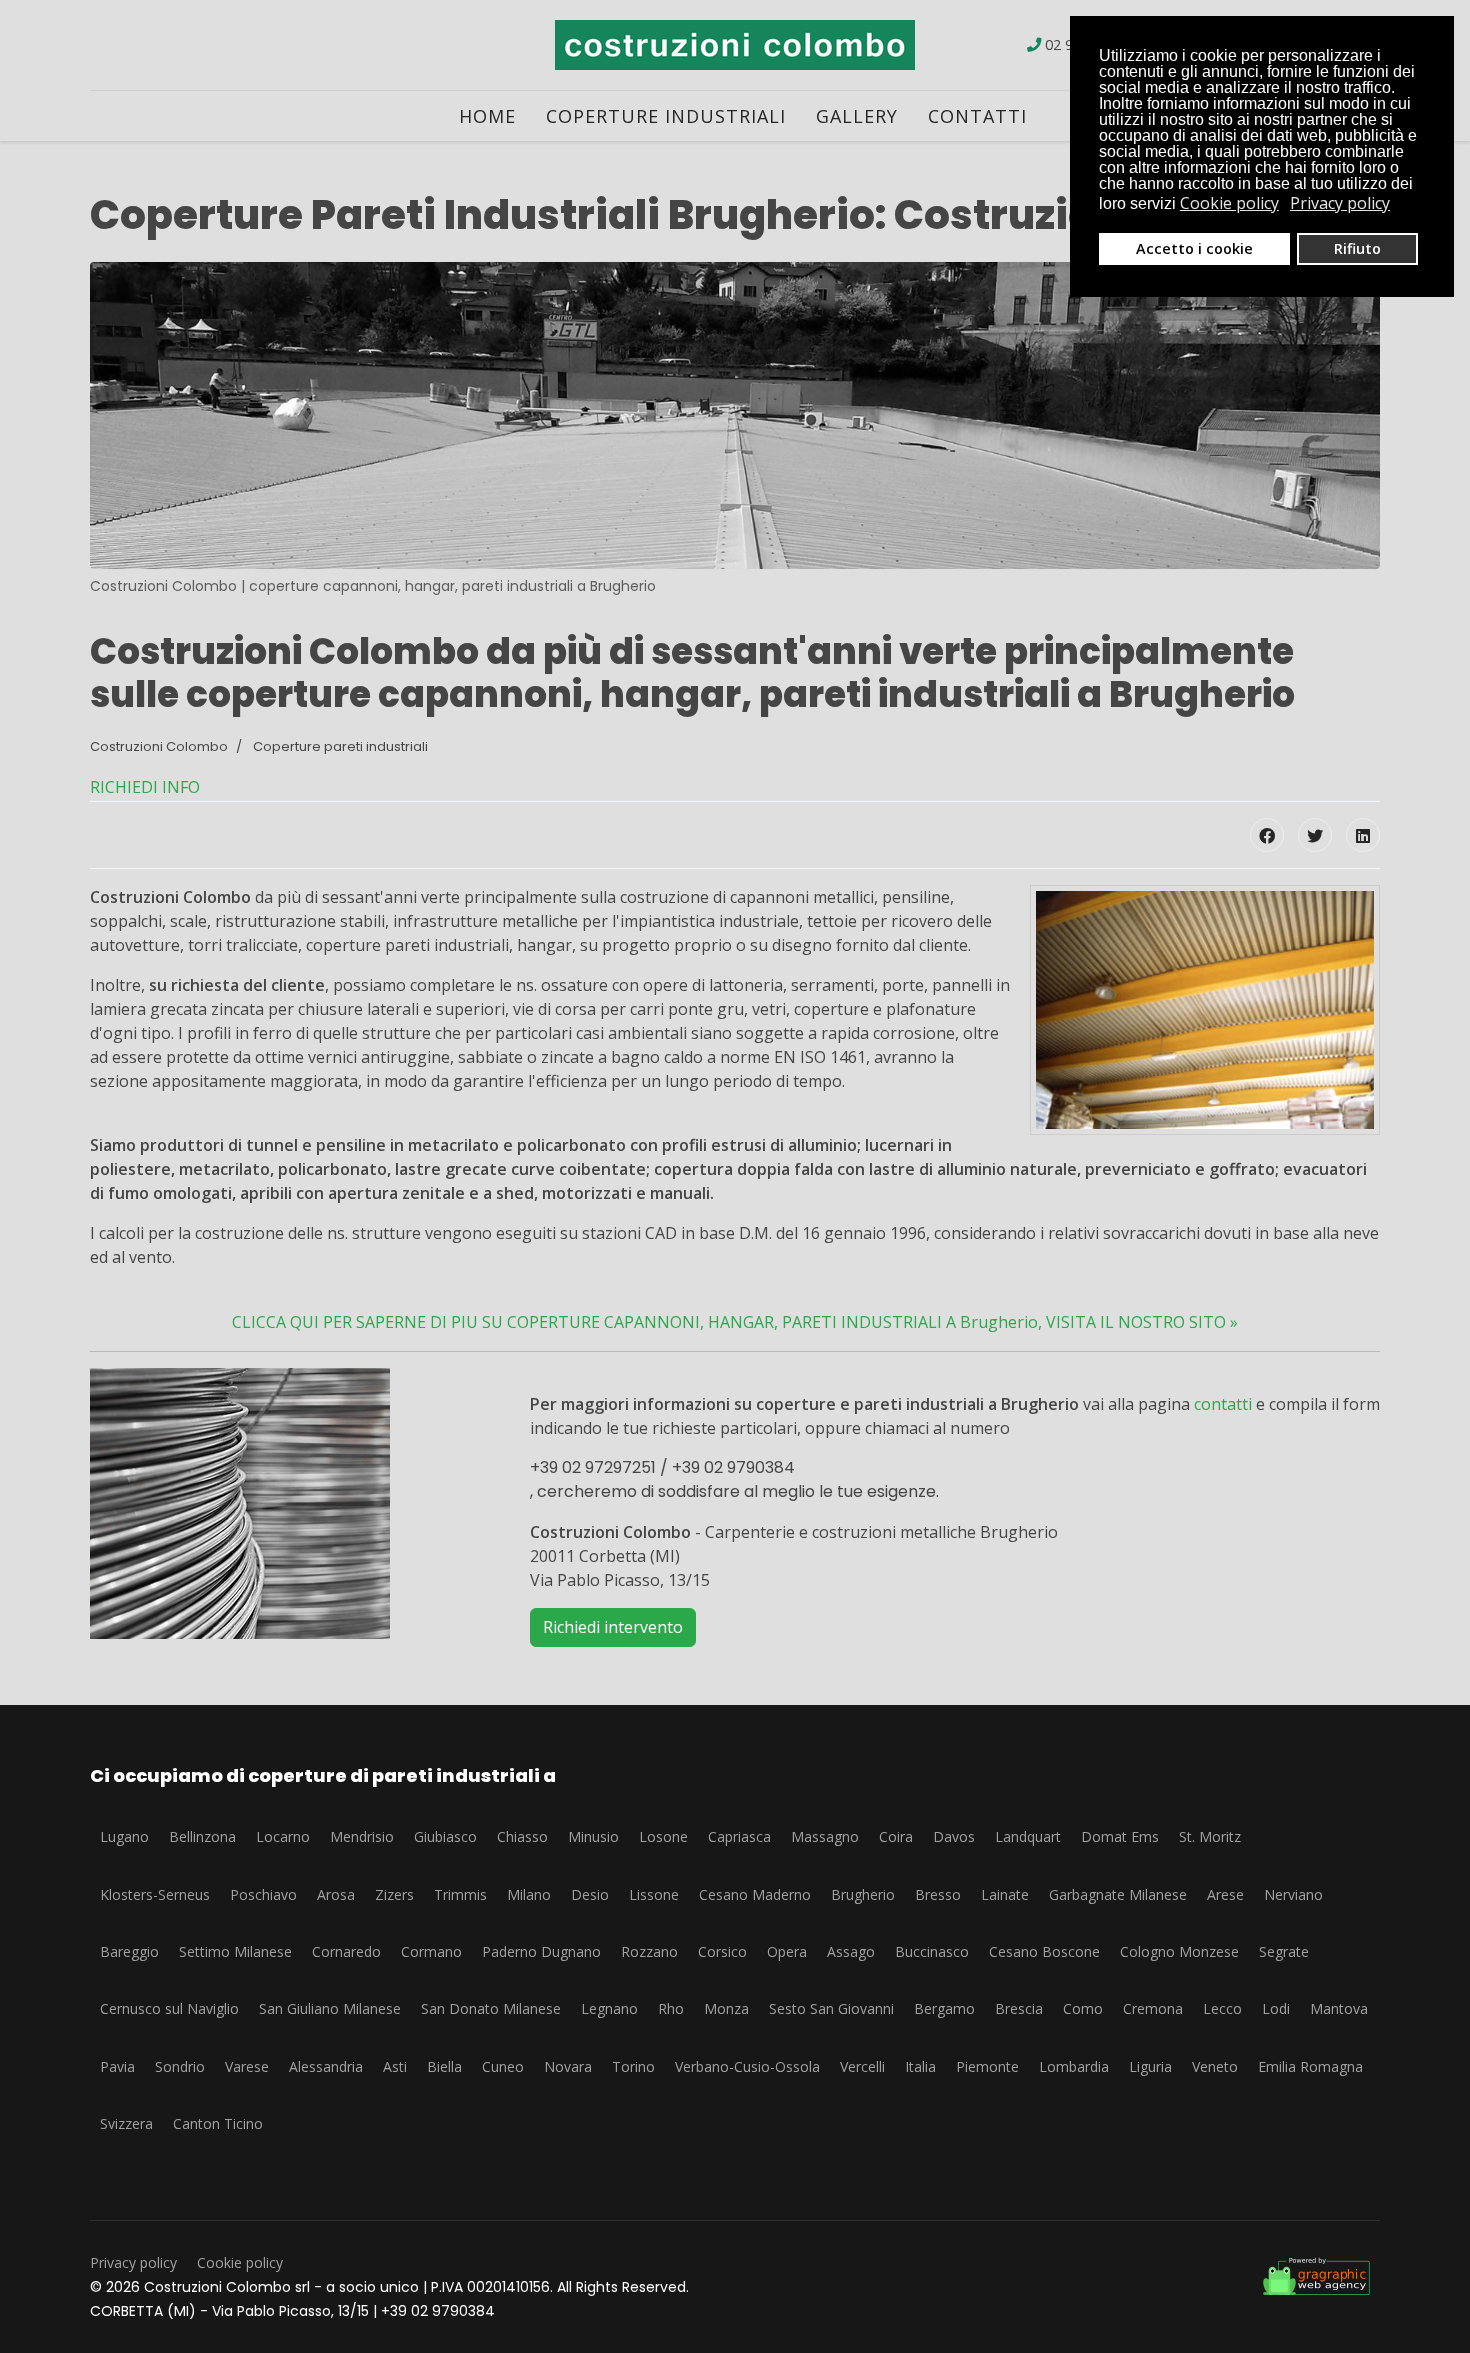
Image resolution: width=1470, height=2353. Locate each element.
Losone (663, 1836)
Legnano (609, 2008)
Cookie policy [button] (1229, 203)
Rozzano (649, 1951)
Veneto (1215, 2066)
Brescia (1019, 2008)
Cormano (431, 1951)
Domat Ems (1120, 1836)
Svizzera (126, 2123)
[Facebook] (1267, 835)
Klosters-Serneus (155, 1894)
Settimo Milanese (235, 1951)
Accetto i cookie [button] (1194, 248)
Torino (633, 2066)
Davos (954, 1836)
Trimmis (460, 1894)
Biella (444, 2066)
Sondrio (180, 2066)
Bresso (938, 1894)
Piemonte (987, 2066)
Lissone (654, 1894)
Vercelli (862, 2066)
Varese (247, 2066)
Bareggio (129, 1951)
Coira (896, 1836)
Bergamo (944, 2008)
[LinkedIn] (1363, 835)
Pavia (117, 2066)
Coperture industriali (666, 116)
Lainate (1005, 1894)
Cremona (1153, 2008)
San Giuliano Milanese (330, 2008)
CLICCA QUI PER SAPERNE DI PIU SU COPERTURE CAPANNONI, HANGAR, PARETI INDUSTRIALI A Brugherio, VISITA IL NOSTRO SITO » (735, 1322)
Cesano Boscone (1044, 1951)
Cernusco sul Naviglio (169, 2008)
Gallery (857, 116)
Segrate (1284, 1951)
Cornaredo (346, 1951)
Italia (920, 2066)
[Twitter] (1315, 835)
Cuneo (503, 2066)
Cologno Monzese (1179, 1951)
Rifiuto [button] (1357, 248)
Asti (395, 2066)
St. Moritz (1210, 1836)
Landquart (1028, 1836)
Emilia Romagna (1310, 2066)
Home (487, 116)
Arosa (336, 1894)
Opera (787, 1951)
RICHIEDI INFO (145, 787)
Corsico (722, 1951)
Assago (851, 1951)
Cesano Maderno (755, 1894)
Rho (671, 2008)
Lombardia (1074, 2066)
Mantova (1339, 2008)
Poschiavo (263, 1894)
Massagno (825, 1836)
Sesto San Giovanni (831, 2008)
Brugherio (863, 1894)
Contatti (977, 116)
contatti (1223, 1404)
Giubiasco (445, 1836)
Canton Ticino (218, 2123)
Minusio (593, 1836)
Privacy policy (133, 2262)
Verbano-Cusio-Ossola (747, 2066)
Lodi (1276, 2008)
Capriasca (739, 1836)
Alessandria (326, 2066)
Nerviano (1293, 1894)
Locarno (283, 1836)
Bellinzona (202, 1836)
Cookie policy (240, 2262)
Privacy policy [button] (1340, 203)
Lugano (124, 1836)
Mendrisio (362, 1836)
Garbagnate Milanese (1118, 1894)
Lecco (1222, 2008)
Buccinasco (932, 1951)
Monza (726, 2008)
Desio (590, 1894)
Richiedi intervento (613, 1627)
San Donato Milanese (491, 2008)
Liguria (1150, 2066)
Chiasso (522, 1836)
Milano (529, 1894)
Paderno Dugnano (541, 1951)
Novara (568, 2066)
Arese (1225, 1894)
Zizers (394, 1894)
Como (1083, 2008)
